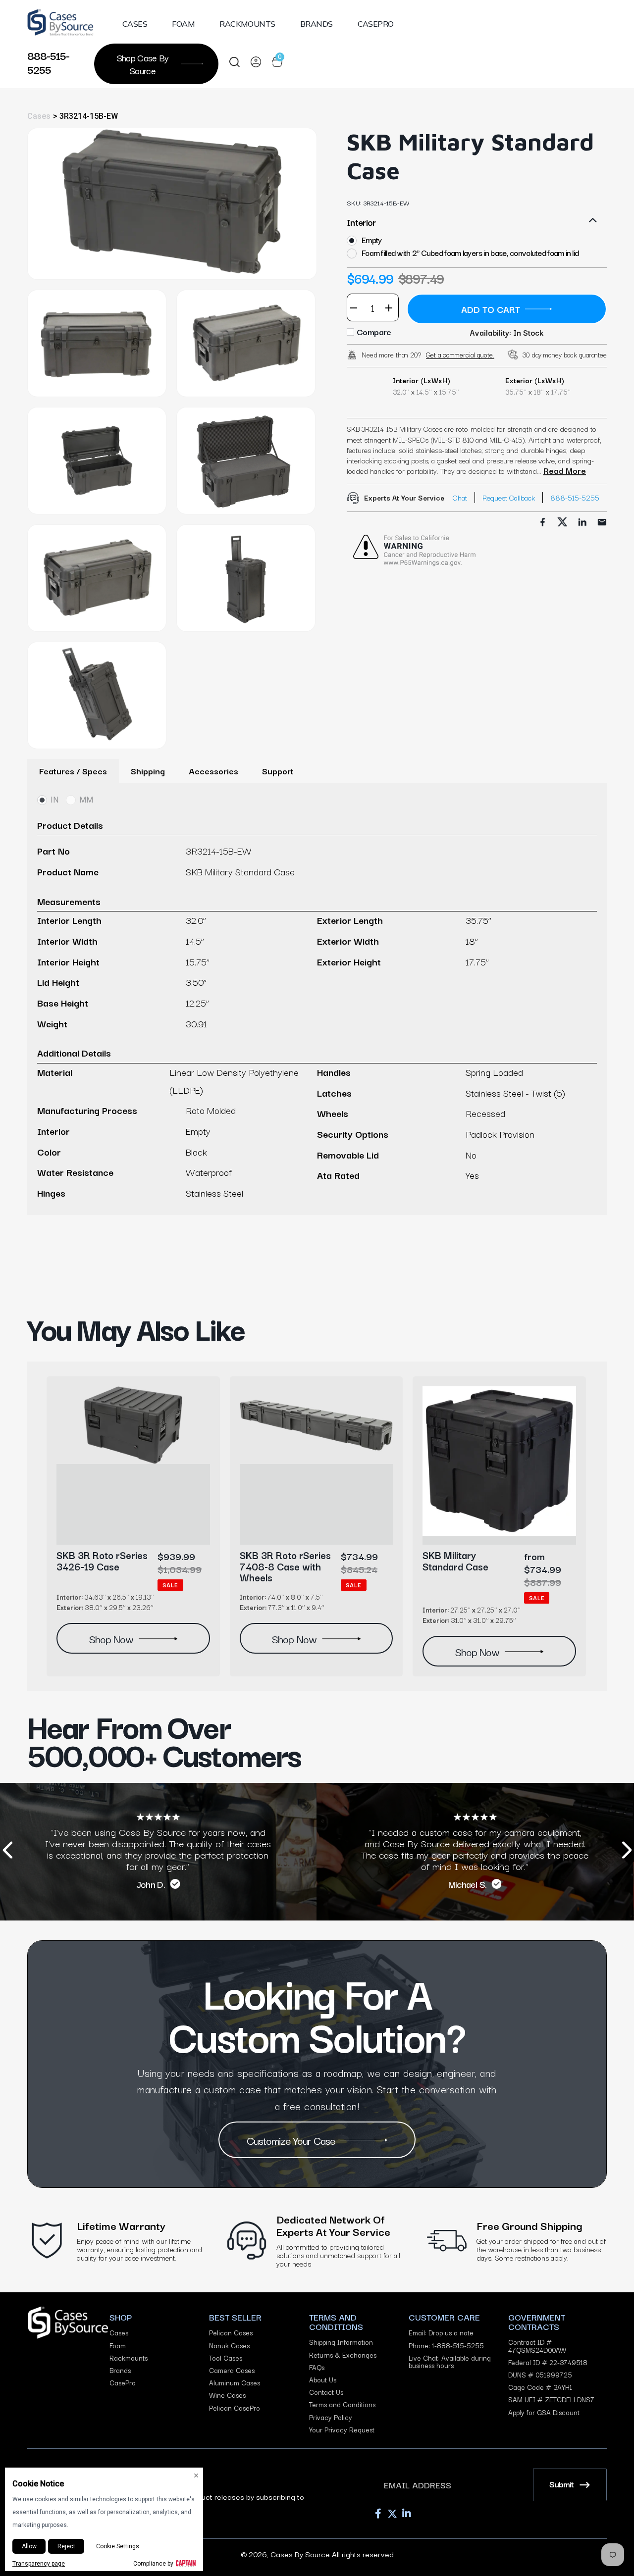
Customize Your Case (291, 2140)
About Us (323, 2380)
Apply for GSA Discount (544, 2412)
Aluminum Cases (235, 2383)
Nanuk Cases (229, 2346)
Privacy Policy (331, 2417)
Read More (565, 470)
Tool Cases (226, 2358)
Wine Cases (227, 2395)
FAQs (317, 2367)
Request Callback (509, 497)
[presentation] (7, 1852)
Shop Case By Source (143, 64)
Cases (135, 24)
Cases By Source (300, 2554)
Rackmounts (247, 24)
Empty (371, 240)
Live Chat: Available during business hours (450, 2362)
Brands (317, 24)
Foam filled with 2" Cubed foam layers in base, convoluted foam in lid (470, 253)
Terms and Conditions (342, 2404)
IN (54, 800)
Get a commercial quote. (460, 354)
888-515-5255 (48, 62)
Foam (183, 24)
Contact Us (326, 2392)
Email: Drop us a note (441, 2333)
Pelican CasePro (235, 2408)
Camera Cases (232, 2370)
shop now (111, 1638)
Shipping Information (341, 2342)
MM (86, 800)
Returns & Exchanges (343, 2355)
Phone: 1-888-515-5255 (446, 2346)
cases (39, 116)
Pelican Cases (231, 2333)
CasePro (376, 24)
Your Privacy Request (342, 2430)
